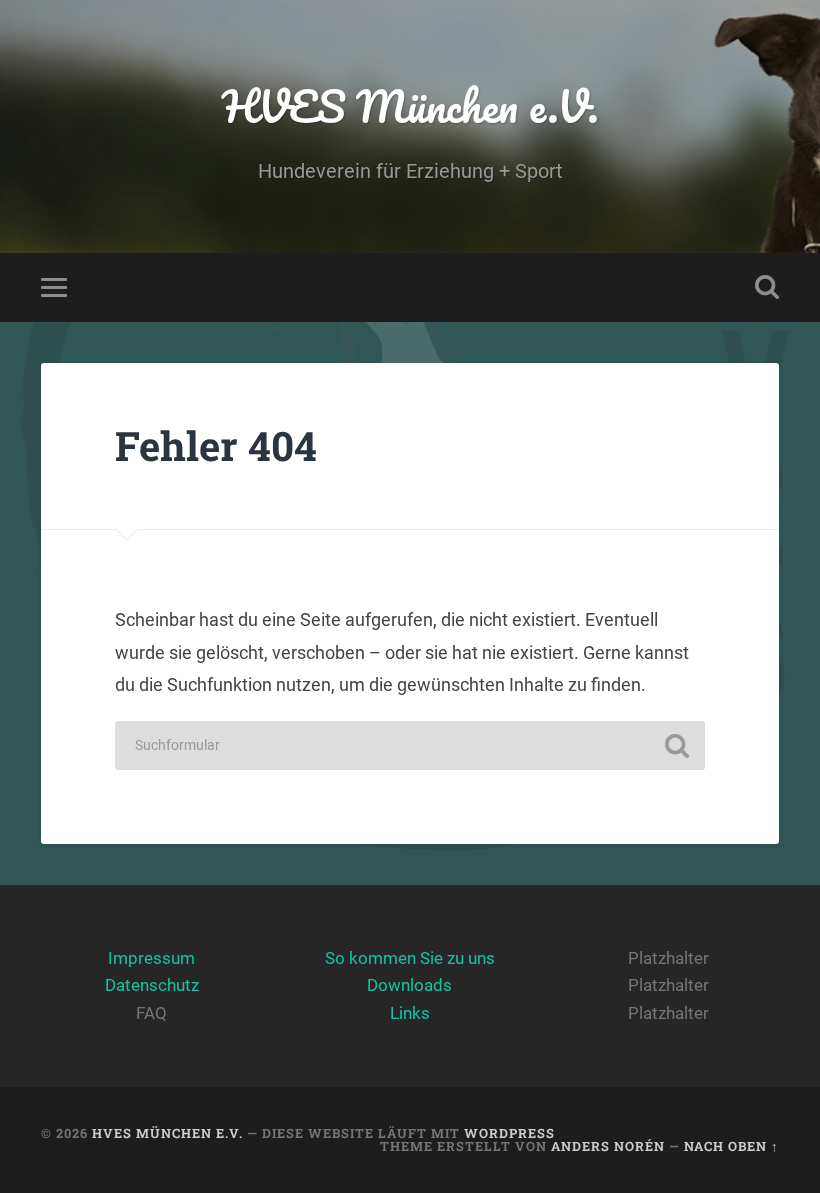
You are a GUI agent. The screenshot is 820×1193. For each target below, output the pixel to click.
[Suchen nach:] (410, 745)
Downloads (409, 985)
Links (410, 1013)
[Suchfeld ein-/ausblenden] (767, 287)
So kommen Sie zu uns (410, 958)
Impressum (151, 958)
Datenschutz (152, 985)
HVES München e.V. (410, 105)
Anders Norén (608, 1146)
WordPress (509, 1133)
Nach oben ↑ (731, 1146)
